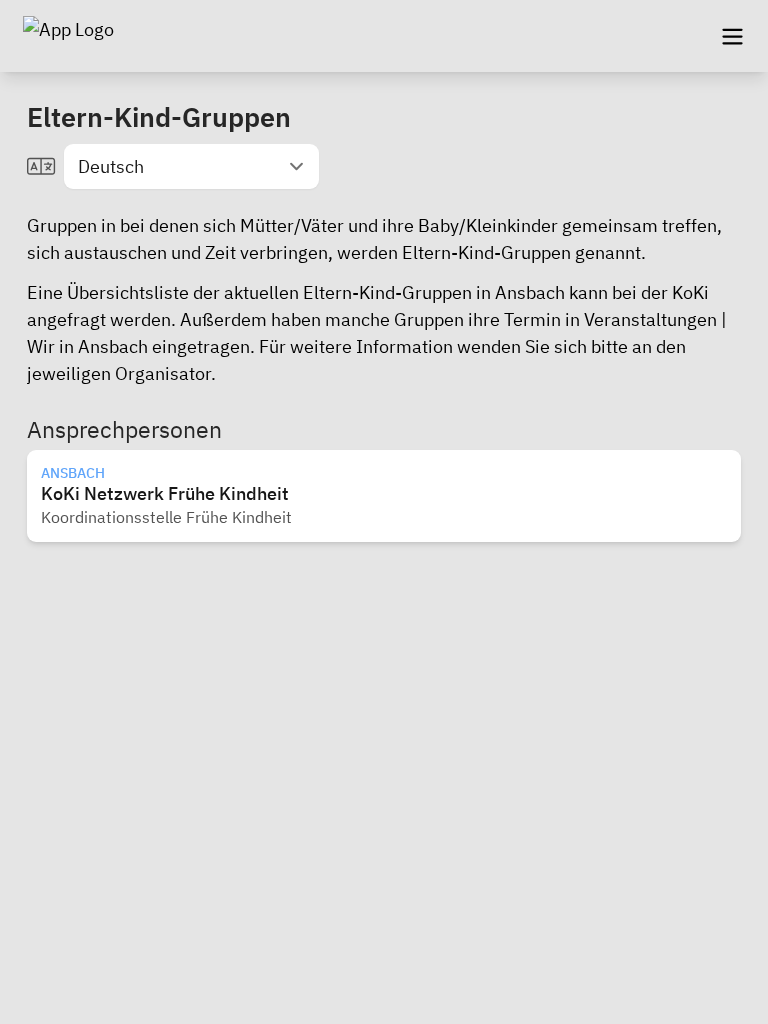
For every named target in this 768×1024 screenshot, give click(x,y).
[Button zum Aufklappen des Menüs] (732, 36)
